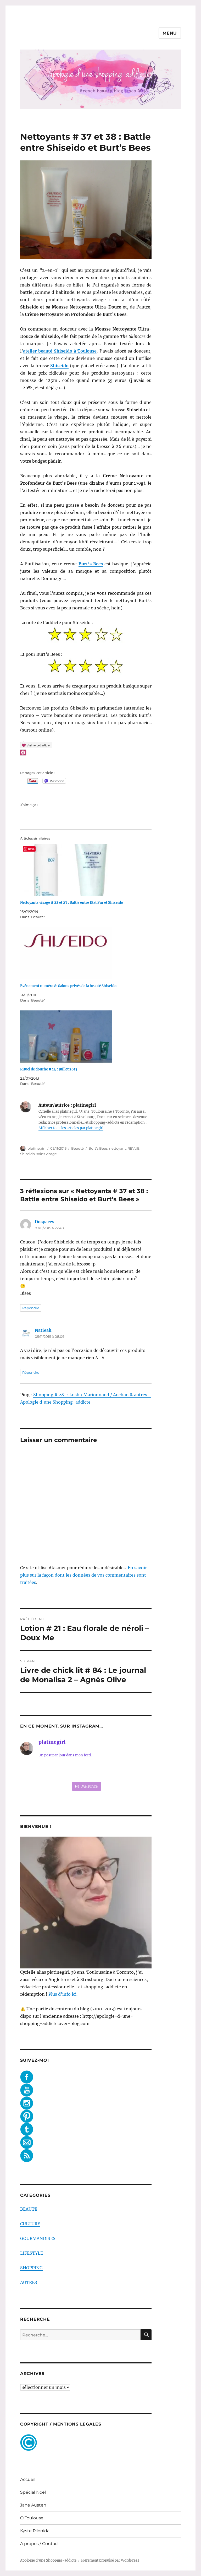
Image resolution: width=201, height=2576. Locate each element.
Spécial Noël (33, 2492)
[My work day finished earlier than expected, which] (113, 1771)
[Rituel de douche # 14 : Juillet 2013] (89, 1037)
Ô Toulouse (32, 2518)
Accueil (28, 2479)
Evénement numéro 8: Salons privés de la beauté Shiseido (68, 986)
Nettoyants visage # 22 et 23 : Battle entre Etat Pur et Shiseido (72, 903)
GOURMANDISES (38, 2238)
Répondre (31, 1308)
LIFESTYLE (32, 2253)
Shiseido (27, 1154)
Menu (170, 33)
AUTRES (29, 2282)
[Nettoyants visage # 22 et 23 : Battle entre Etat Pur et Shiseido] (89, 870)
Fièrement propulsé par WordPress (110, 2560)
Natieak (43, 1330)
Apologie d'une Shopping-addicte (48, 2560)
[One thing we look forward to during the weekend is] (59, 1771)
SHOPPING (31, 2268)
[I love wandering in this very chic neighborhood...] (86, 1771)
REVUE (133, 1148)
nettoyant (118, 1148)
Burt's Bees (98, 1148)
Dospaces (44, 1222)
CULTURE (30, 2224)
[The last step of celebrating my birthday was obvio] (140, 1771)
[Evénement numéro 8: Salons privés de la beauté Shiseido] (89, 953)
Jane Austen (33, 2505)
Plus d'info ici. (63, 1994)
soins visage (47, 1154)
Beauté (77, 1148)
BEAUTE (29, 2209)
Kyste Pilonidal (35, 2531)
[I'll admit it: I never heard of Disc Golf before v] (32, 1771)
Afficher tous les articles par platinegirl (71, 1128)
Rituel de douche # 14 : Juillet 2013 (49, 1069)
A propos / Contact (40, 2544)
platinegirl (37, 1148)
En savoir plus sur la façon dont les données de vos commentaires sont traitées (83, 1575)
